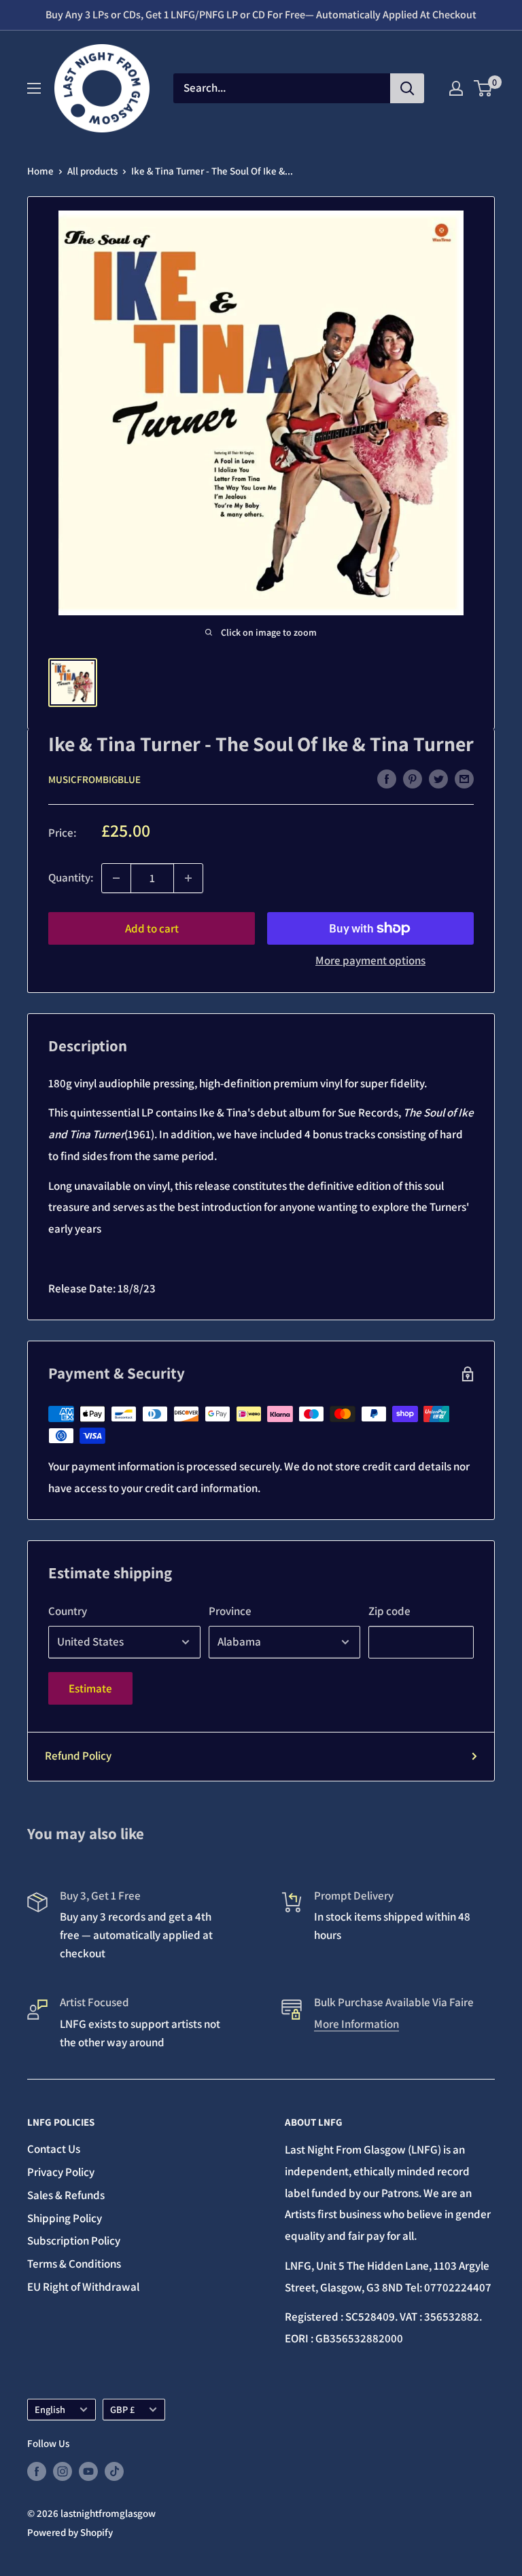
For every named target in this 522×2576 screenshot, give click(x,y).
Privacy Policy (61, 2172)
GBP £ (122, 2409)
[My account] (456, 88)
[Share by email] (464, 778)
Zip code (389, 1611)
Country (68, 1611)
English (50, 2409)
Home (40, 171)
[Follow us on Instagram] (63, 2471)
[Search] (407, 88)
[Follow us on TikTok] (114, 2471)
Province (230, 1611)
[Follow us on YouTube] (88, 2471)
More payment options (370, 960)
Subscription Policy (74, 2241)
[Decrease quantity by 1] (116, 878)
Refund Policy (78, 1756)
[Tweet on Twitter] (438, 778)
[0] (484, 88)
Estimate (90, 1688)
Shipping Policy (65, 2218)
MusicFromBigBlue (94, 779)
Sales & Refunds (66, 2195)
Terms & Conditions (74, 2264)
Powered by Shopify (70, 2532)
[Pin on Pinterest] (413, 778)
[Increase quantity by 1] (188, 878)
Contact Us (54, 2149)
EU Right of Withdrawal (83, 2287)
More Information (356, 2024)
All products (92, 171)
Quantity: (71, 877)
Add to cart (152, 928)
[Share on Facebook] (387, 778)
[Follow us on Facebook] (37, 2471)
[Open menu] (34, 88)
